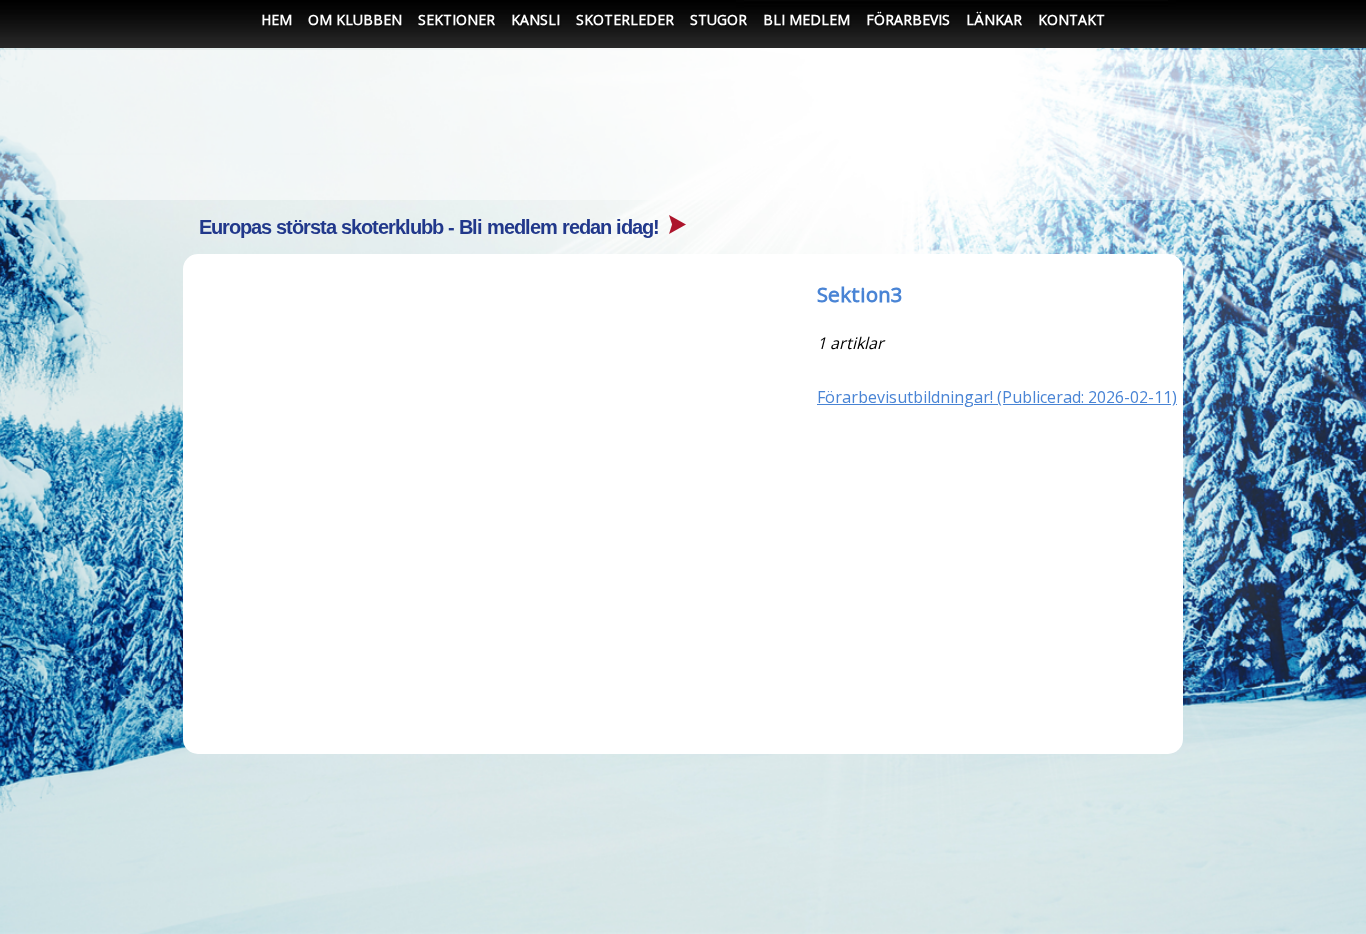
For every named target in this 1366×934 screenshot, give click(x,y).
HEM (276, 19)
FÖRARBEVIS (908, 19)
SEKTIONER (456, 19)
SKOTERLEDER (625, 19)
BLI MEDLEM (806, 19)
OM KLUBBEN (355, 19)
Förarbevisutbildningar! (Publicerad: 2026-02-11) (997, 397)
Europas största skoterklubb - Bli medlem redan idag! (431, 227)
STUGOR (718, 19)
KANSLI (535, 19)
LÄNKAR (994, 19)
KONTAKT (1071, 19)
